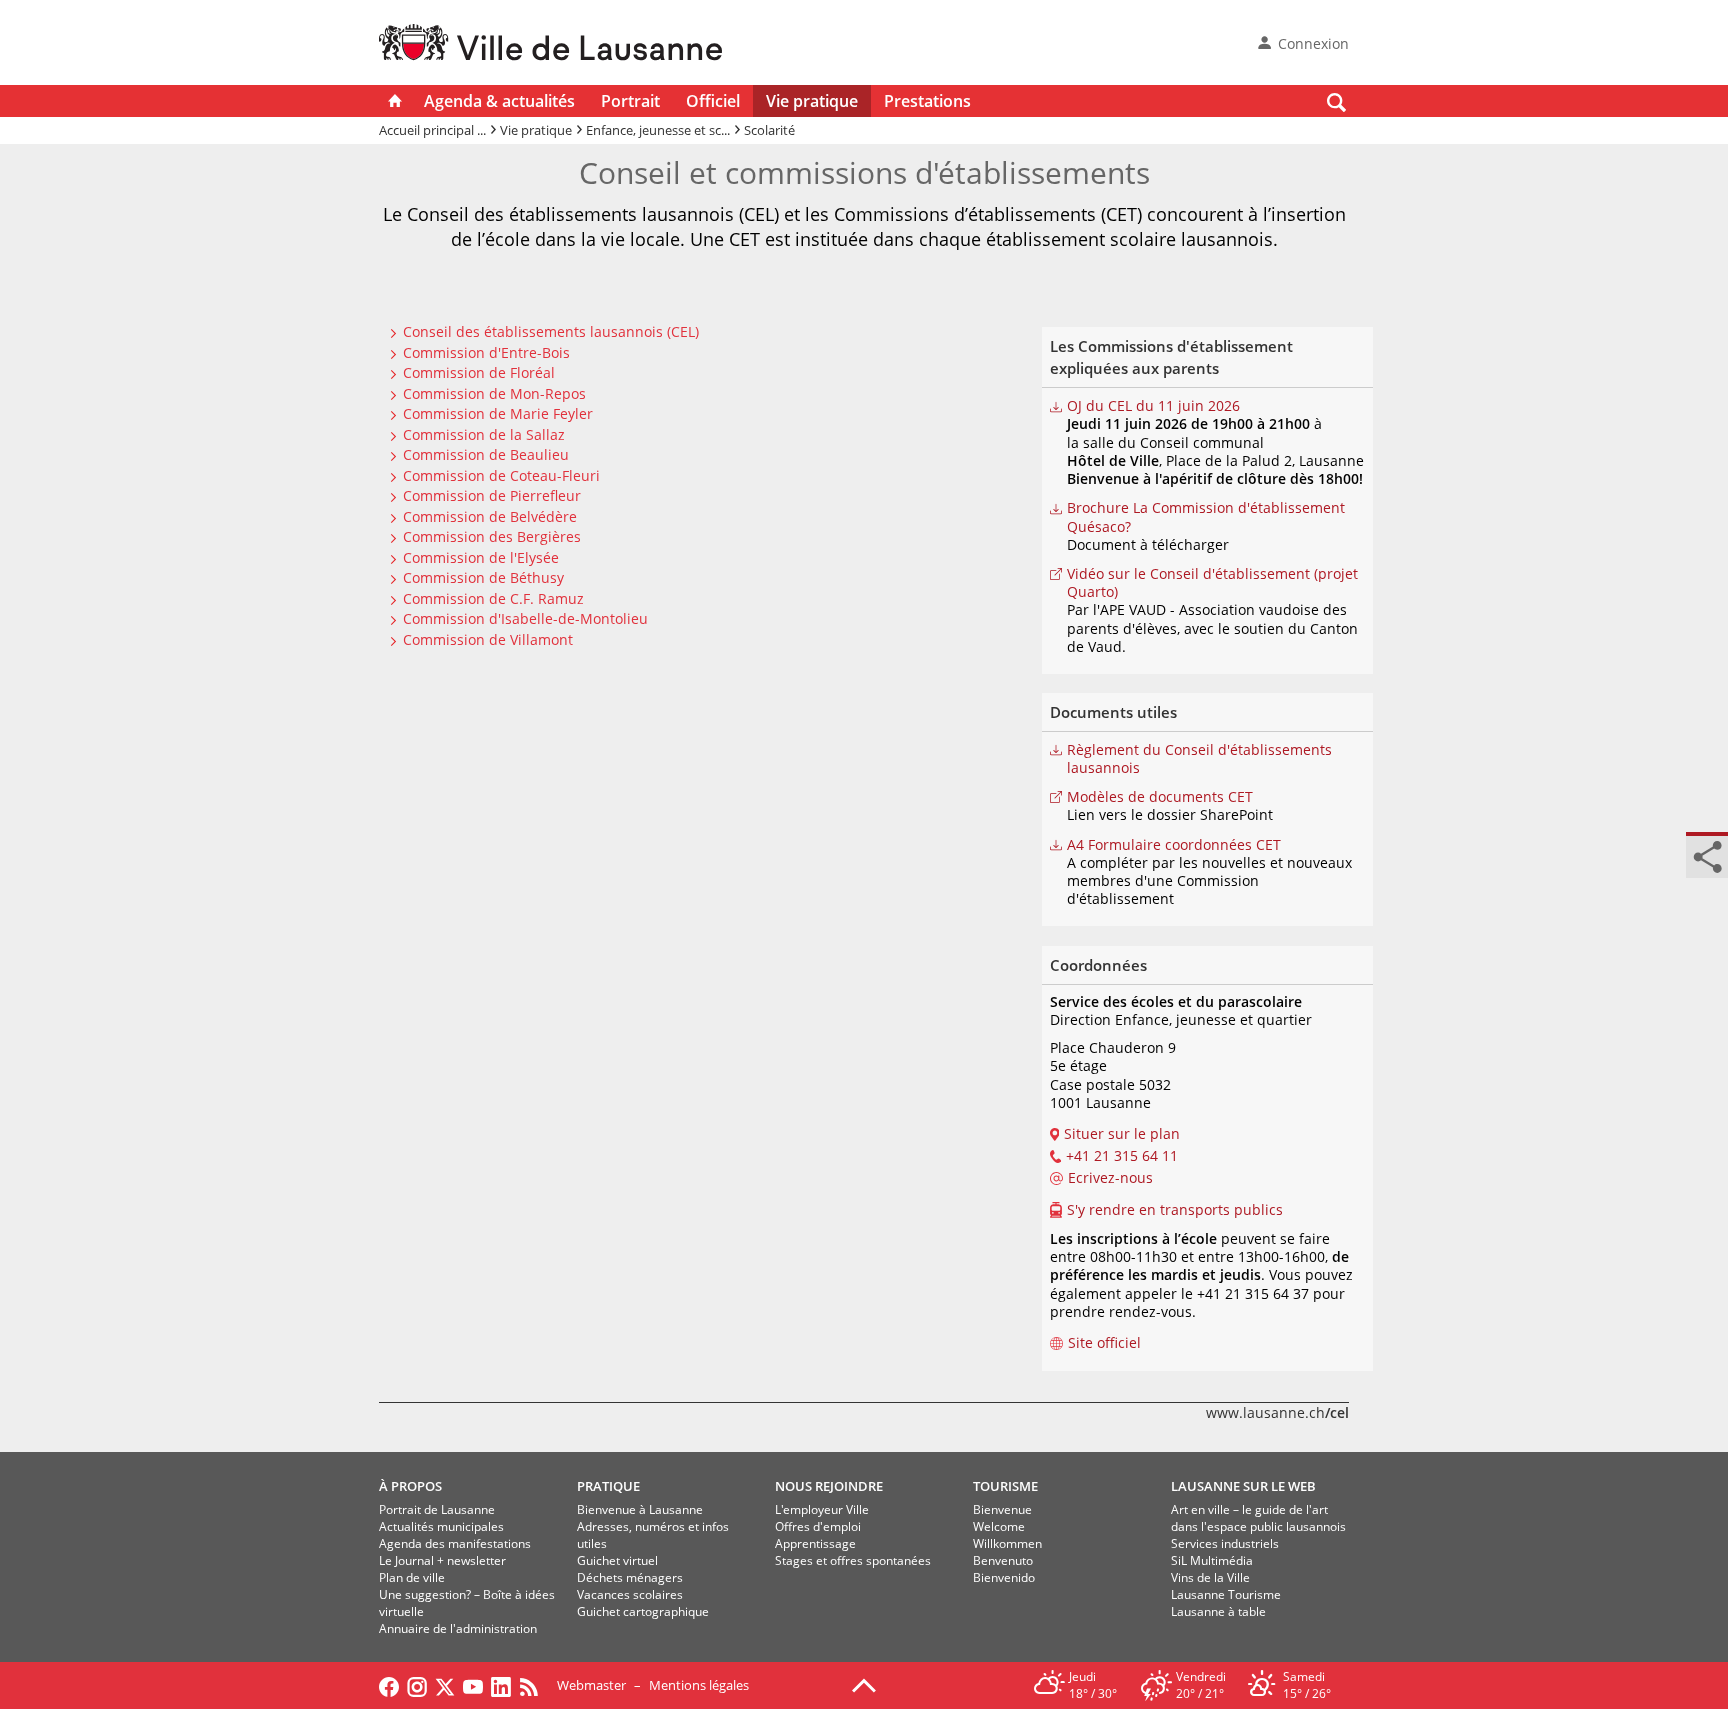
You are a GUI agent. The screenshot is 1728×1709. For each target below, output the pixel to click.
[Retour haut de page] (864, 1684)
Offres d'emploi (818, 1526)
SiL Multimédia (1212, 1560)
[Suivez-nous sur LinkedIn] (501, 1685)
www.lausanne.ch (1277, 1412)
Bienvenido (1004, 1577)
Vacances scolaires (630, 1594)
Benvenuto (1003, 1560)
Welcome (999, 1526)
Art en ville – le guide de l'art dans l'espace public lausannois (1258, 1518)
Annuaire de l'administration (458, 1628)
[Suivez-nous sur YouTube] (473, 1685)
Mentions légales (699, 1685)
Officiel (713, 101)
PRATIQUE (608, 1486)
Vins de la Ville (1210, 1577)
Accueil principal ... (432, 130)
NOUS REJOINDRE (829, 1486)
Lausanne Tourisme (1226, 1594)
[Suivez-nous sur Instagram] (417, 1685)
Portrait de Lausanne (437, 1509)
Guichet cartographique (643, 1611)
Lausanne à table (1218, 1611)
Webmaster (591, 1685)
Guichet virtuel (617, 1560)
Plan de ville (412, 1577)
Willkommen (1007, 1543)
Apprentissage (815, 1543)
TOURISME (1005, 1486)
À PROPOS (410, 1486)
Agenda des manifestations (455, 1543)
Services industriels (1225, 1543)
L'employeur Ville (822, 1509)
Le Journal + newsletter (442, 1560)
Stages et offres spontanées (853, 1560)
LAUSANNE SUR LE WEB (1243, 1486)
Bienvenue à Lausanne (640, 1509)
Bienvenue (1002, 1509)
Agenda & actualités (499, 101)
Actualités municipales (441, 1526)
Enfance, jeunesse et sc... (658, 130)
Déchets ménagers (630, 1577)
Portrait (630, 101)
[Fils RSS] (534, 1685)
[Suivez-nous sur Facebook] (389, 1685)
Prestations (927, 101)
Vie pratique (812, 101)
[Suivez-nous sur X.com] (445, 1685)
